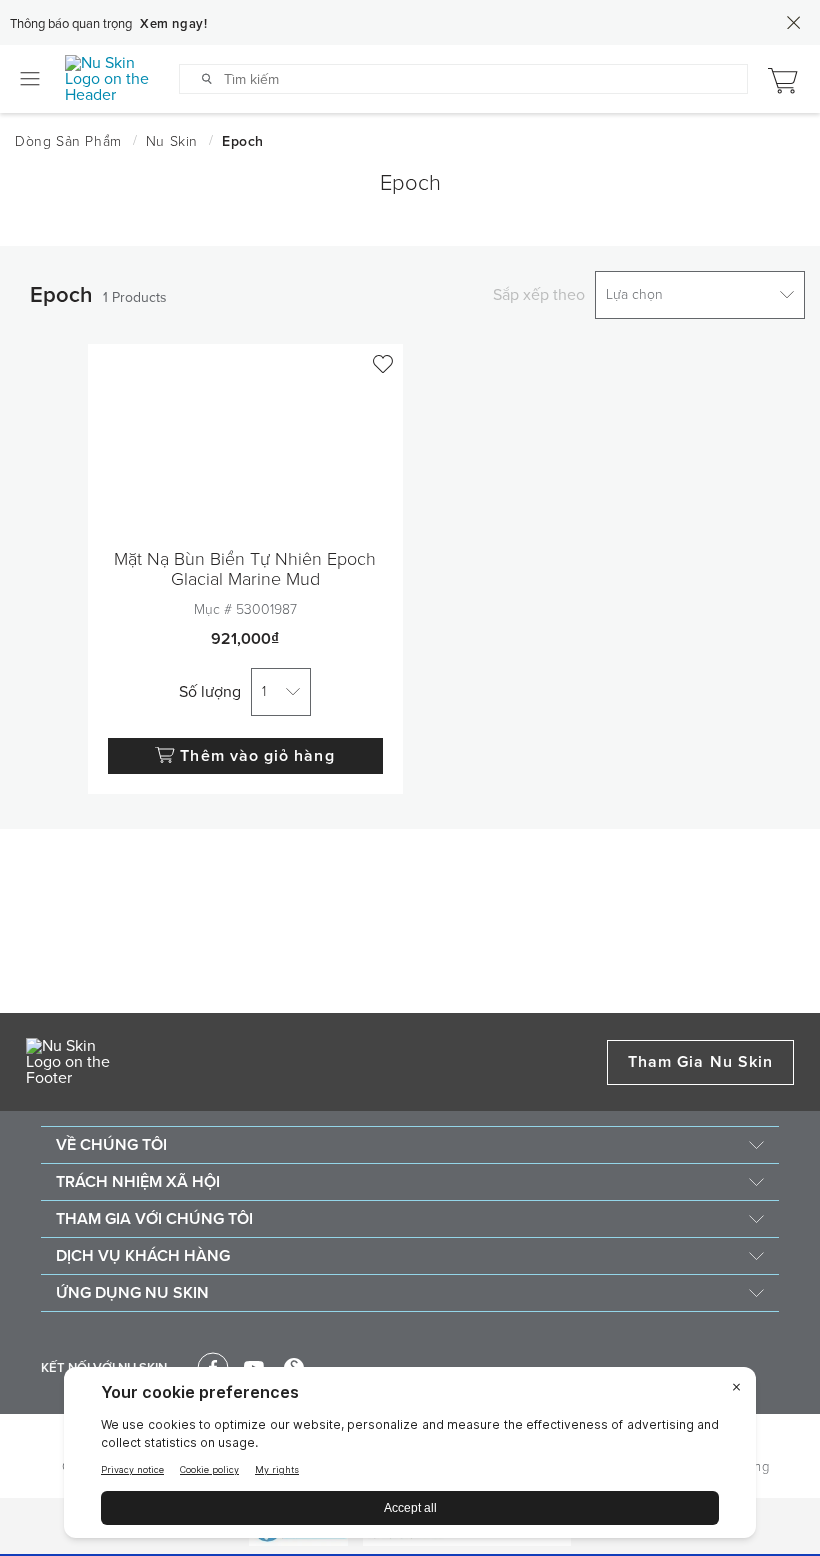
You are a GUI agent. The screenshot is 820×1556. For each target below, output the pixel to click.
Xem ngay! (173, 24)
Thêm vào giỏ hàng (257, 756)
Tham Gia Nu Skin (700, 1062)
